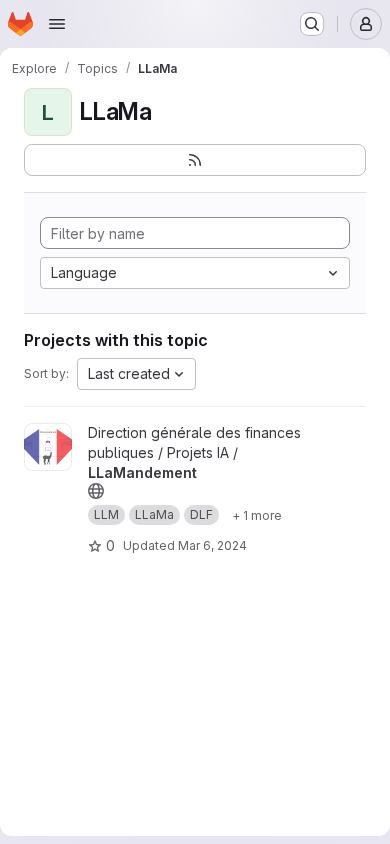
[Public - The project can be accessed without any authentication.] (96, 491)
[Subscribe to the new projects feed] (195, 160)
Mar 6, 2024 (212, 545)
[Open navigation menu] (57, 24)
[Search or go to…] (312, 24)
